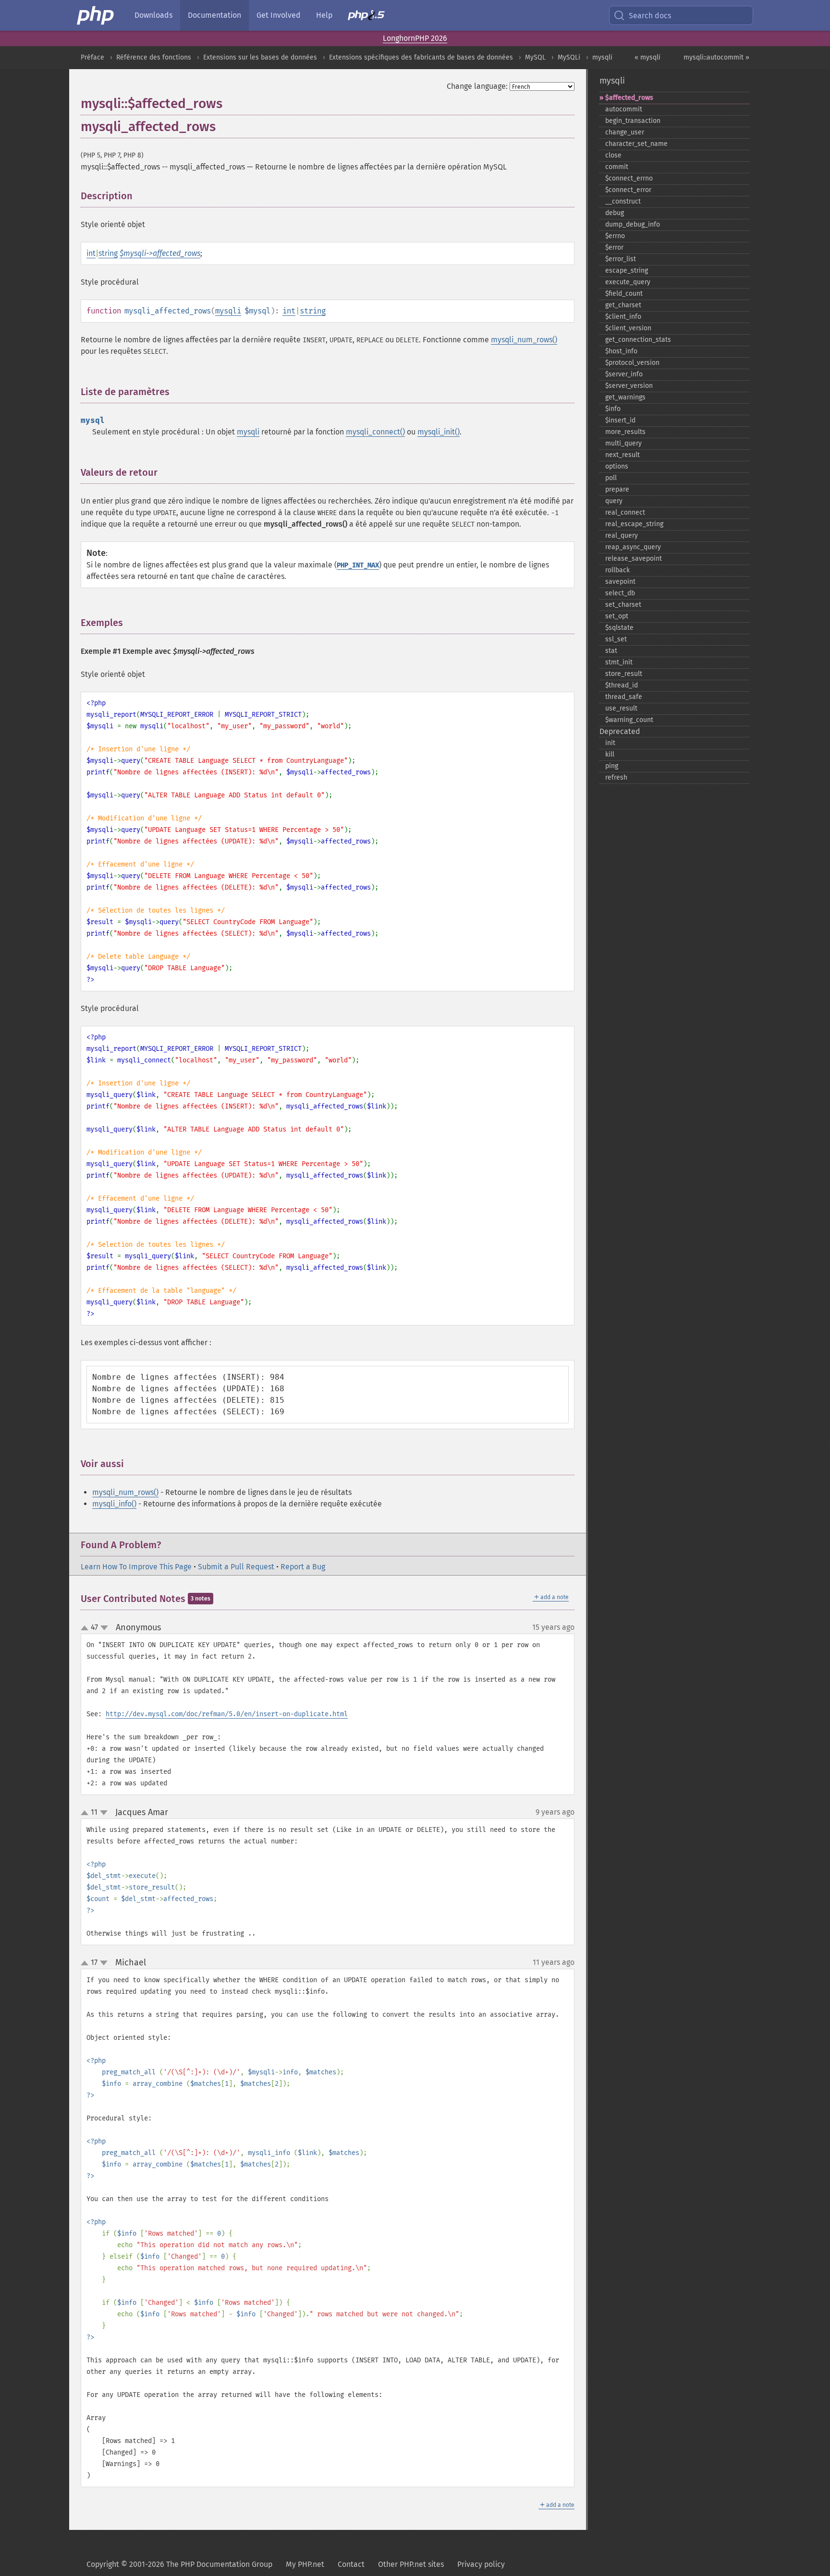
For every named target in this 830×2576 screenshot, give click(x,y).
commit (617, 167)
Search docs (650, 16)
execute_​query (628, 282)
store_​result (624, 674)
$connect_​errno (629, 178)
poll (611, 478)
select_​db (620, 593)
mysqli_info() (114, 1504)
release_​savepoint (634, 559)
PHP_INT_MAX (358, 565)
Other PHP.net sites (411, 2564)
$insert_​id (620, 420)
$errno (615, 236)
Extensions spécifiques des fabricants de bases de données (421, 57)
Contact (351, 2564)
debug (615, 213)
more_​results (625, 432)
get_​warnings (625, 397)
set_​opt (617, 616)
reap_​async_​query (633, 547)
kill (610, 754)
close (613, 155)
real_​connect (625, 512)
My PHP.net (305, 2564)
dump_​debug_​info (633, 224)
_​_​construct (623, 201)
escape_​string (627, 271)
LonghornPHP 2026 (415, 38)
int (91, 253)
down (104, 1628)
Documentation (214, 15)
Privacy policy (481, 2564)
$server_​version (629, 386)
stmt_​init (619, 662)
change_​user (625, 132)
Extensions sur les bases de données (260, 57)
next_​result (622, 455)
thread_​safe (624, 697)
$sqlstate (619, 628)
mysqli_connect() (375, 432)
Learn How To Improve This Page (136, 1567)
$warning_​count (629, 720)
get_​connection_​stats (638, 340)
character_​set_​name (636, 144)
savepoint (620, 582)
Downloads (153, 15)
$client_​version (628, 328)
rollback (617, 570)
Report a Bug (303, 1567)
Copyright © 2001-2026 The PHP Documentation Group (179, 2564)
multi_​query (623, 443)
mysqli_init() (439, 432)
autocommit (624, 109)
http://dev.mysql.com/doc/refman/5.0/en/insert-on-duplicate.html (227, 1714)
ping (612, 766)
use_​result (621, 708)
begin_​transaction (633, 121)
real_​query (622, 536)
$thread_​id (622, 685)
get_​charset (623, 305)
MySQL (535, 57)
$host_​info (621, 351)
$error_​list (621, 259)
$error (614, 247)
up (86, 1628)
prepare (617, 489)
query (614, 501)
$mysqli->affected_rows (160, 253)
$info (613, 409)
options (617, 466)
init (610, 743)
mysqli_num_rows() (524, 340)
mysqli (602, 57)
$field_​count (624, 294)
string (108, 253)
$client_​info (623, 317)
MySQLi (569, 57)
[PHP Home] (96, 15)
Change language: (477, 86)
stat (611, 651)
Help (324, 15)
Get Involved (279, 15)
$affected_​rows (629, 98)
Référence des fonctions (154, 57)
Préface (92, 57)
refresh (616, 777)
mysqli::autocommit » (716, 57)
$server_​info (624, 374)
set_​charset (623, 605)
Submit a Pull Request (236, 1567)
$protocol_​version (632, 363)
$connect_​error (628, 190)
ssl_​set (616, 639)
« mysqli (647, 57)
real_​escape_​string (634, 524)
